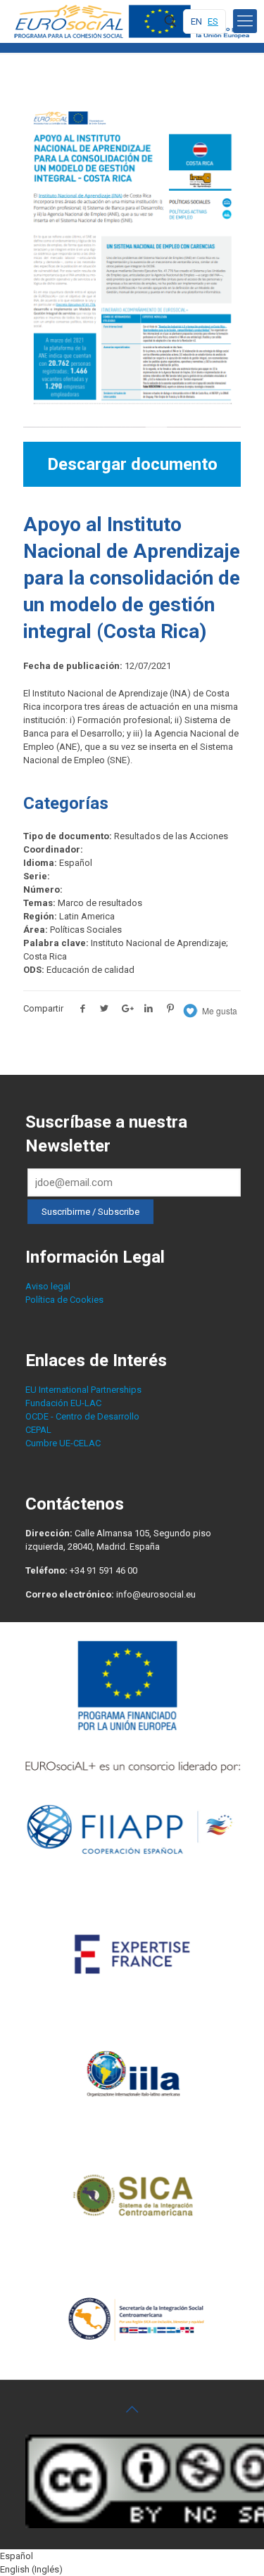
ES (213, 21)
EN (196, 21)
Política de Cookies (64, 1300)
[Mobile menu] (245, 21)
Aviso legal (48, 1286)
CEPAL (38, 1430)
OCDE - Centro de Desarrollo (82, 1416)
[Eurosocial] (134, 21)
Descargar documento (132, 464)
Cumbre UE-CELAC (63, 1443)
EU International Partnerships (83, 1390)
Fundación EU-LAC (63, 1403)
